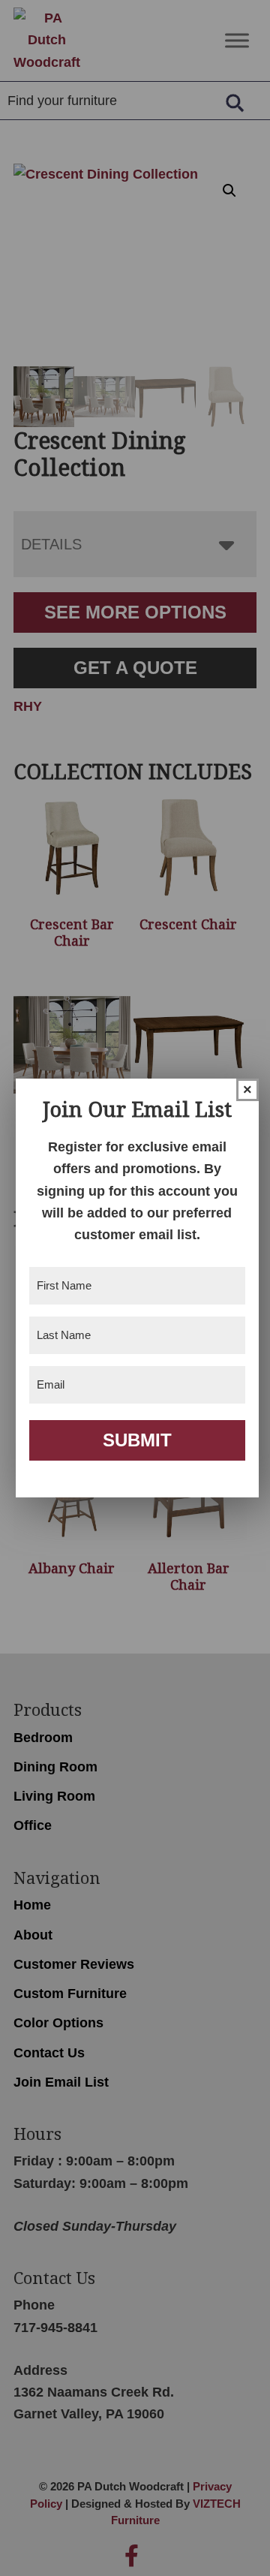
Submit (137, 1440)
